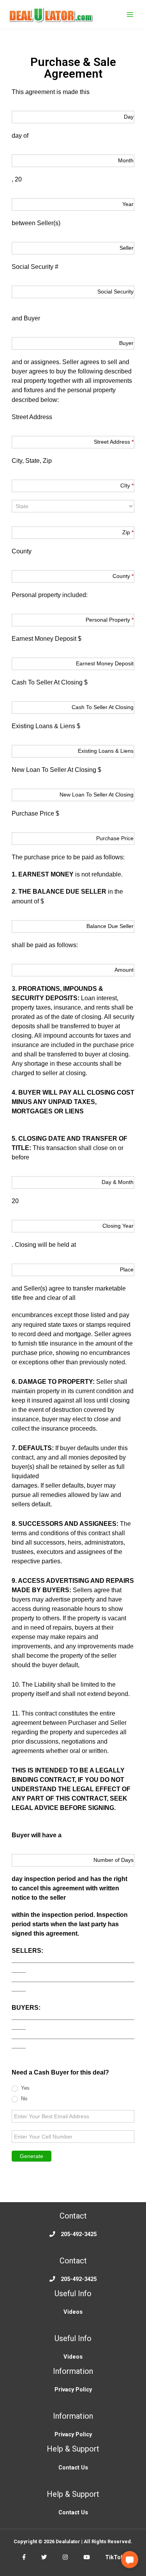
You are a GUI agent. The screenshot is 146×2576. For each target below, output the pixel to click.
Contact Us (73, 2468)
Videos (73, 2312)
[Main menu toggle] (130, 14)
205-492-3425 (79, 2234)
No (23, 2099)
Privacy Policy (73, 2389)
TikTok (114, 2557)
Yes (25, 2088)
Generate (32, 2156)
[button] (130, 2560)
